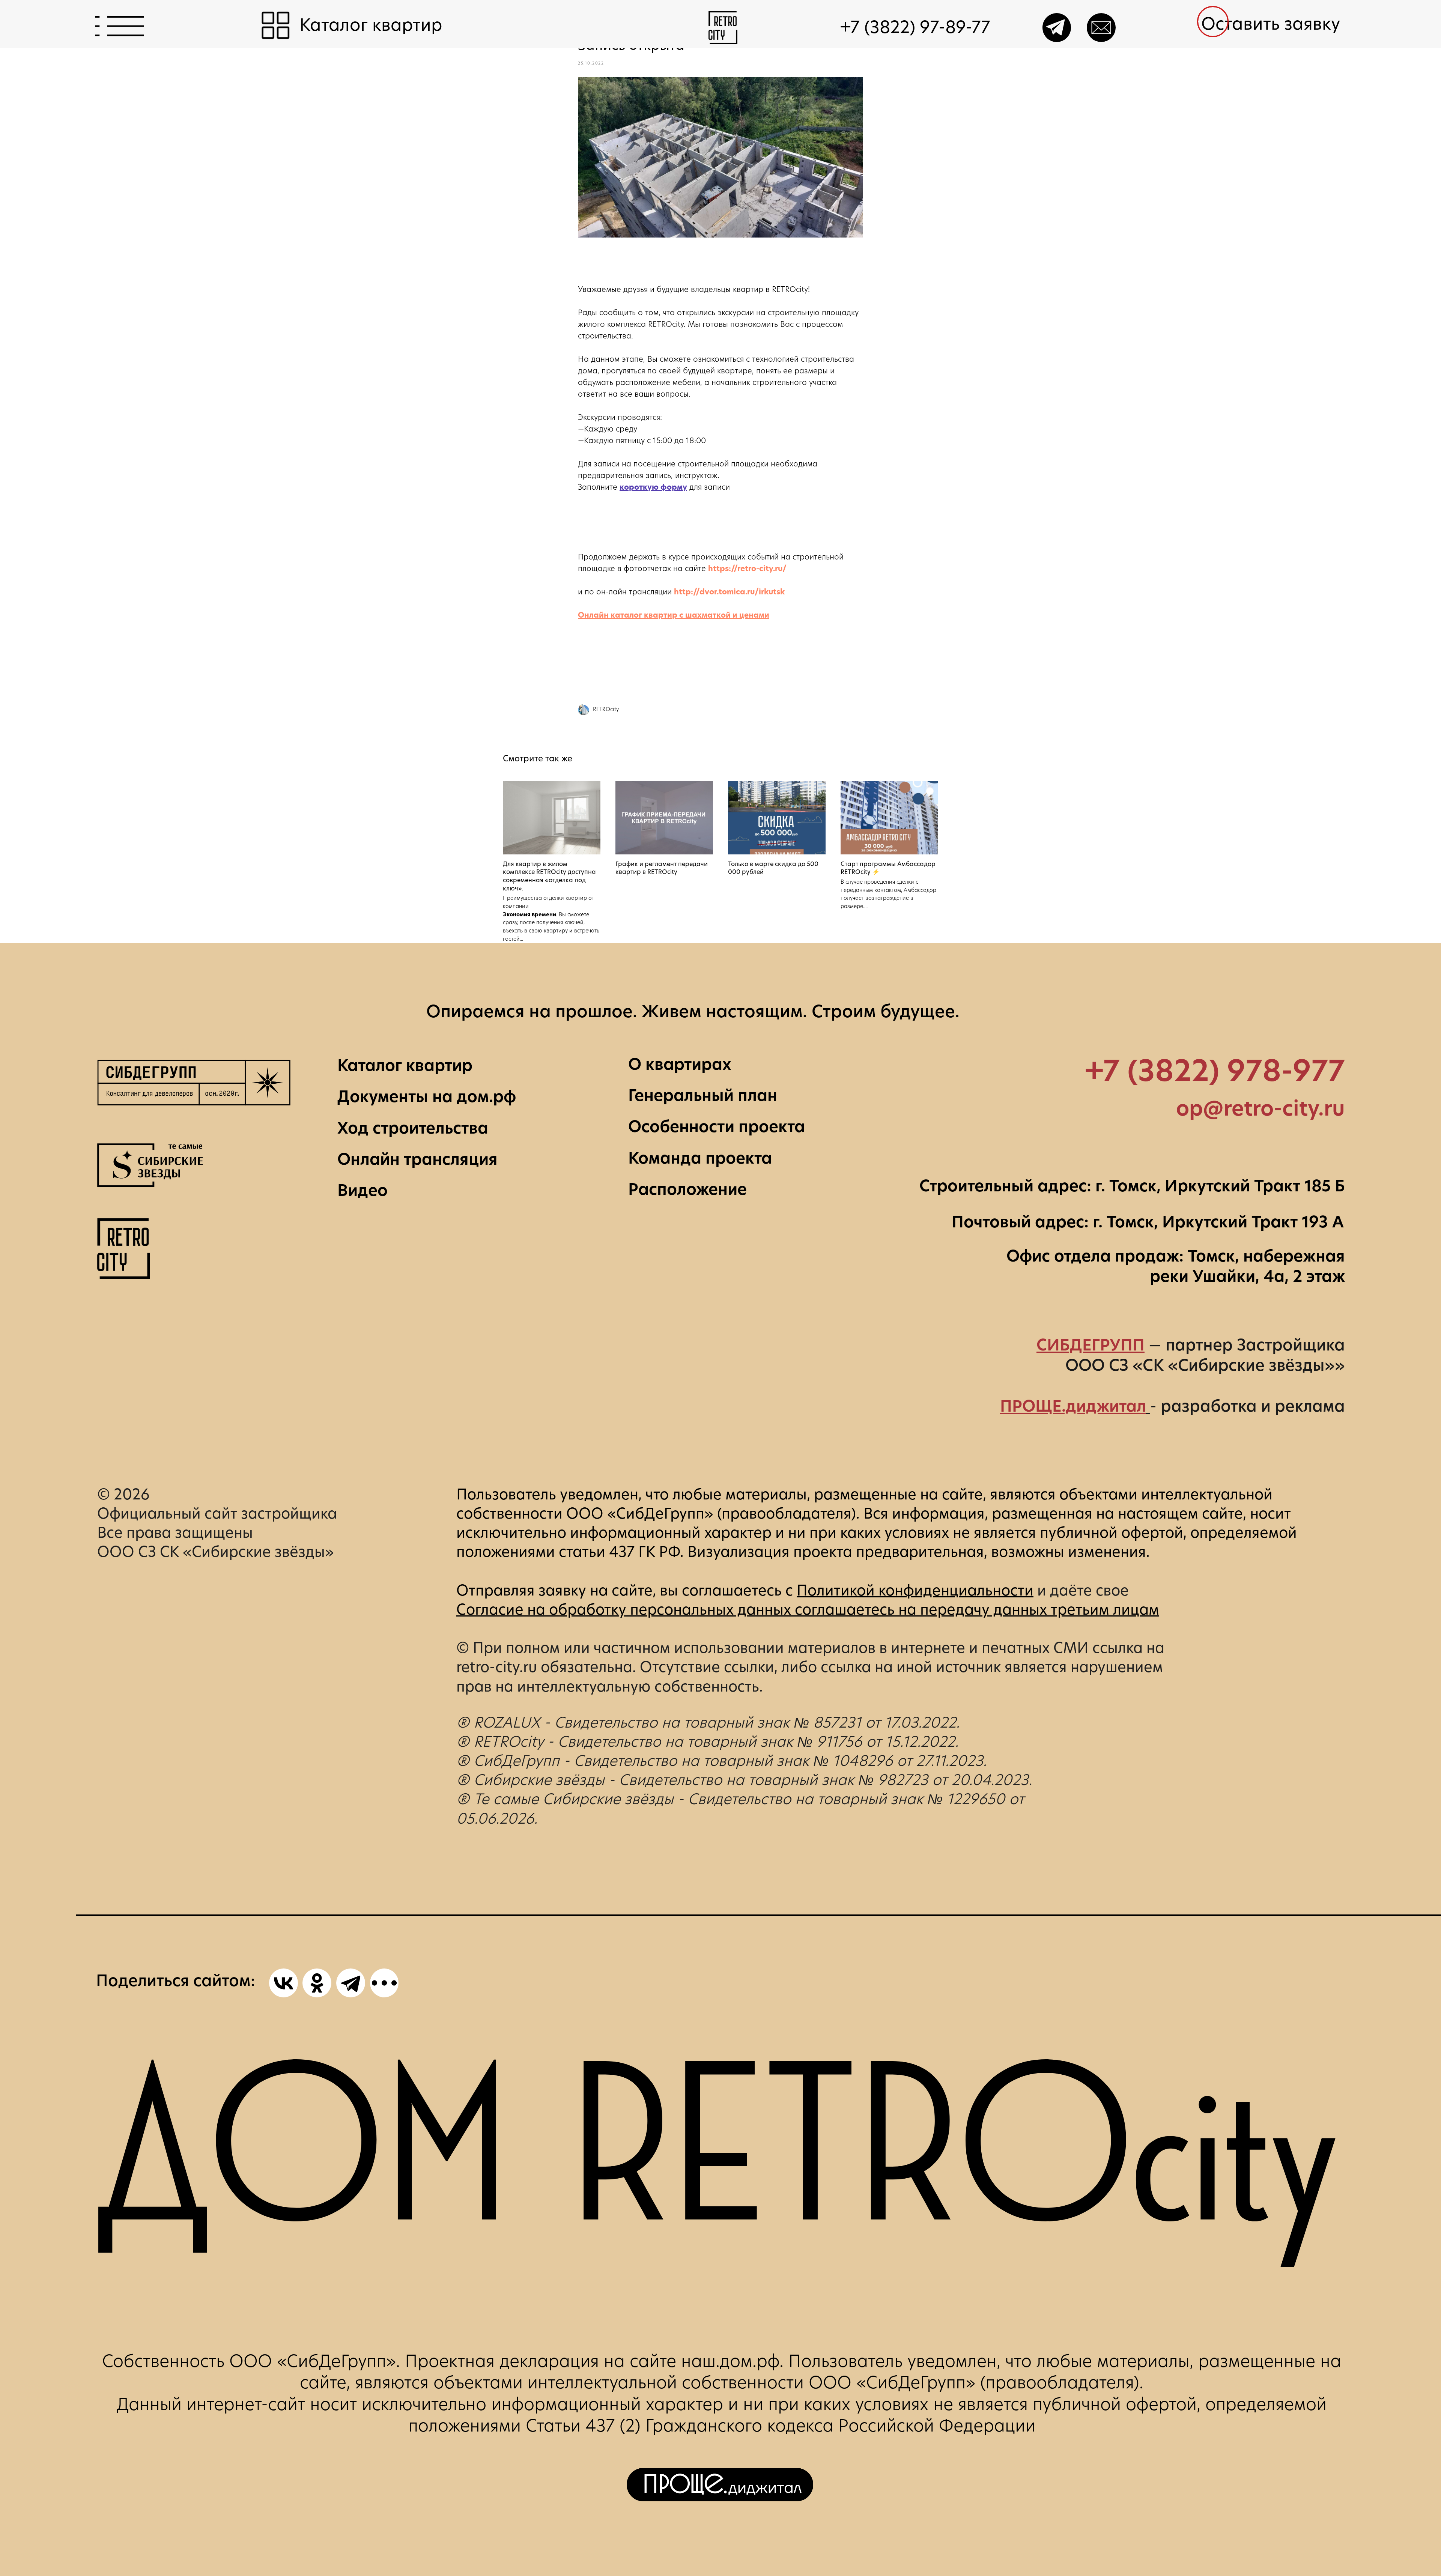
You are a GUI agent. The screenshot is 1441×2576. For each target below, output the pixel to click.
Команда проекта (700, 1158)
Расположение (687, 1189)
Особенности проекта (717, 1126)
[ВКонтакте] (284, 1983)
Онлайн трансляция (417, 1159)
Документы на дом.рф (427, 1096)
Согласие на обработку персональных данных (624, 1610)
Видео (363, 1190)
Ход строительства (413, 1128)
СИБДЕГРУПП (1091, 1345)
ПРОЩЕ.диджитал (1073, 1406)
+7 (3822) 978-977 (1215, 1071)
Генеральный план (703, 1095)
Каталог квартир (405, 1065)
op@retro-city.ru (1260, 1108)
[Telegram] (351, 1983)
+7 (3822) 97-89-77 (915, 27)
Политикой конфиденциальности (915, 1590)
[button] (1278, 24)
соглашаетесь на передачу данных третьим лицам (977, 1610)
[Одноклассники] (317, 1983)
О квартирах (680, 1064)
